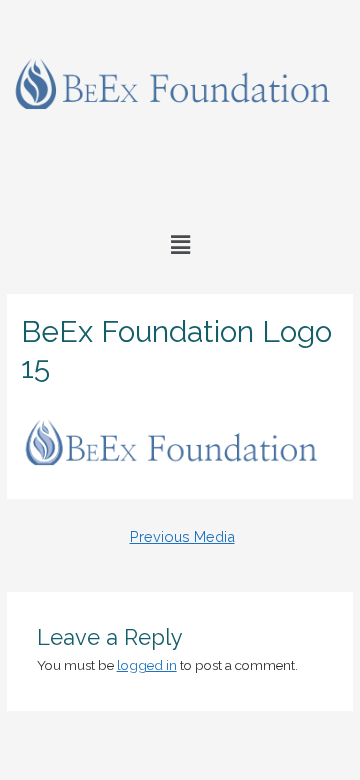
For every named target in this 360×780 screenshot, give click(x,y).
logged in (147, 665)
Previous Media (182, 536)
